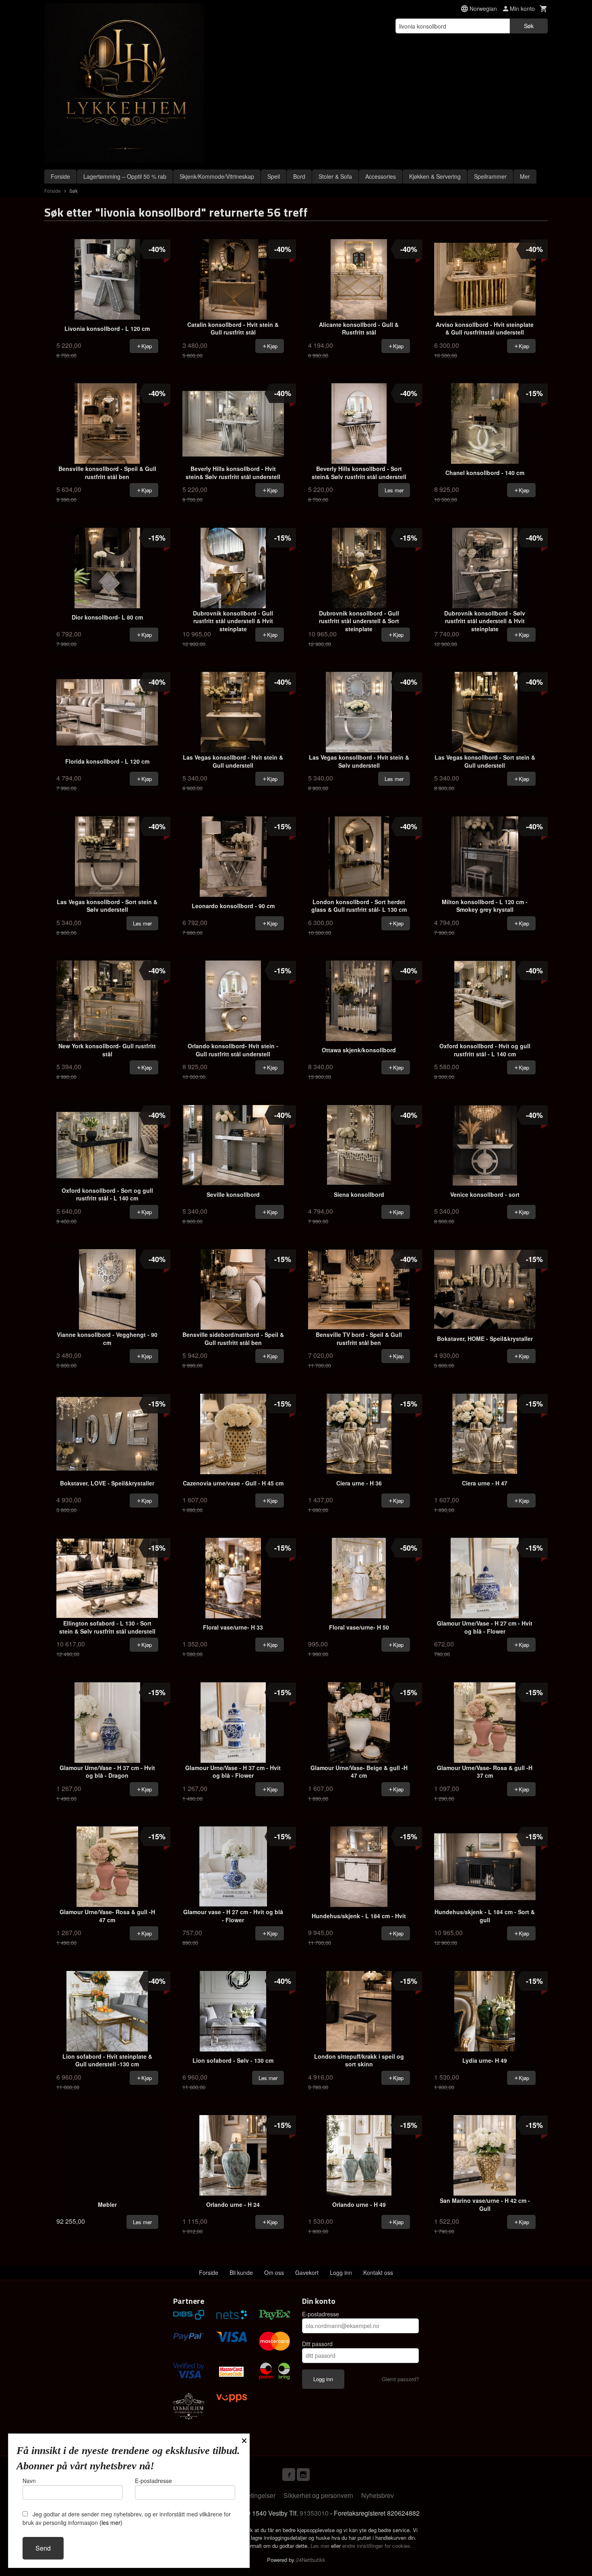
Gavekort (307, 2272)
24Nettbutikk (311, 2560)
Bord (299, 176)
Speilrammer (490, 176)
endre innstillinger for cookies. (377, 2546)
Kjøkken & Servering (435, 176)
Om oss (274, 2272)
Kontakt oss (378, 2272)
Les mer (321, 2546)
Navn (29, 2481)
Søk (529, 26)
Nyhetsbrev (378, 2495)
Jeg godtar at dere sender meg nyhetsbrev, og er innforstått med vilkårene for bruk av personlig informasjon (127, 2518)
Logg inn (341, 2272)
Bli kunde (241, 2272)
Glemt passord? (400, 2379)
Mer (525, 176)
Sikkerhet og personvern (318, 2495)
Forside (60, 176)
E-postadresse (321, 2314)
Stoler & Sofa (335, 176)
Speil (274, 176)
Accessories (381, 176)
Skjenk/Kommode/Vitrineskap (217, 176)
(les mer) (111, 2522)
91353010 (314, 2513)
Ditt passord (317, 2344)
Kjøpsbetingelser (251, 2495)
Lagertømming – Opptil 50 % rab (125, 176)
